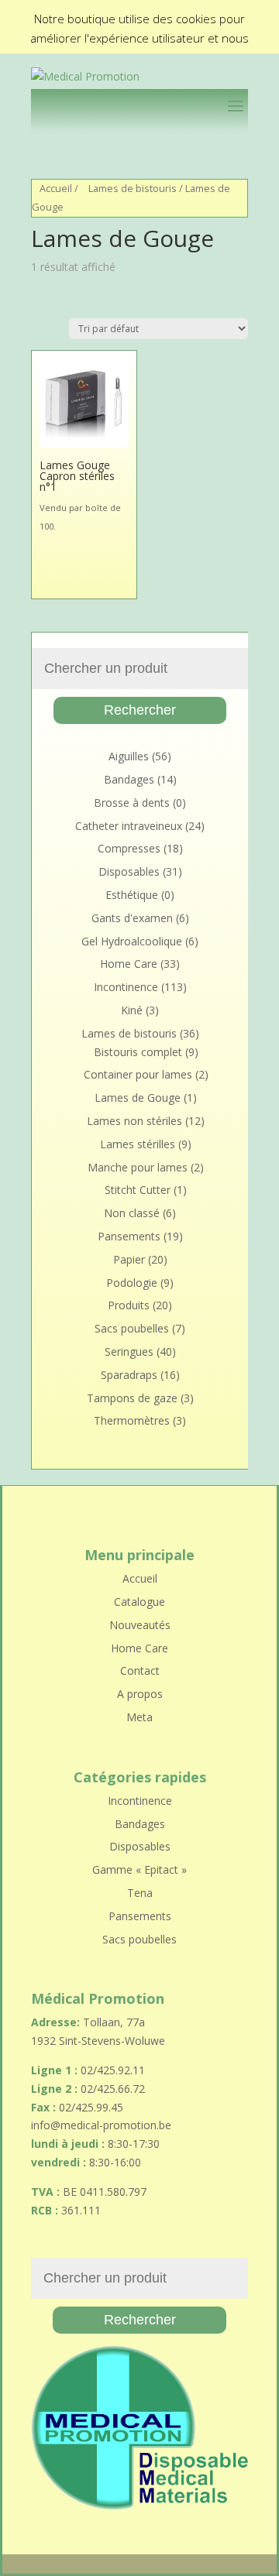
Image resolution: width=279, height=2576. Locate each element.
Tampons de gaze (132, 1398)
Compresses (129, 848)
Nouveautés (140, 1625)
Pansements (129, 1236)
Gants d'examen (132, 918)
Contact (140, 1670)
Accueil (56, 188)
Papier (129, 1259)
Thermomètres (132, 1420)
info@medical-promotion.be (101, 2125)
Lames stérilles (138, 1144)
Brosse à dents (132, 803)
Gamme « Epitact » (139, 1869)
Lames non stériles (134, 1121)
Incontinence (126, 987)
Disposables (129, 871)
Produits (129, 1305)
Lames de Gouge (138, 1098)
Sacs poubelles (132, 1328)
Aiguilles (129, 756)
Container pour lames (138, 1074)
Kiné (132, 1010)
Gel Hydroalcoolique (132, 941)
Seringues (129, 1351)
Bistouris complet (138, 1052)
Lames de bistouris (133, 188)
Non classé (132, 1213)
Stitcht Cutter (138, 1190)
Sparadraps (129, 1375)
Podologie (132, 1283)
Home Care (129, 964)
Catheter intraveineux (129, 826)
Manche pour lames (138, 1167)
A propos (140, 1694)
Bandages (129, 779)
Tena (140, 1893)
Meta (139, 1717)
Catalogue (139, 1602)
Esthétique (132, 895)
